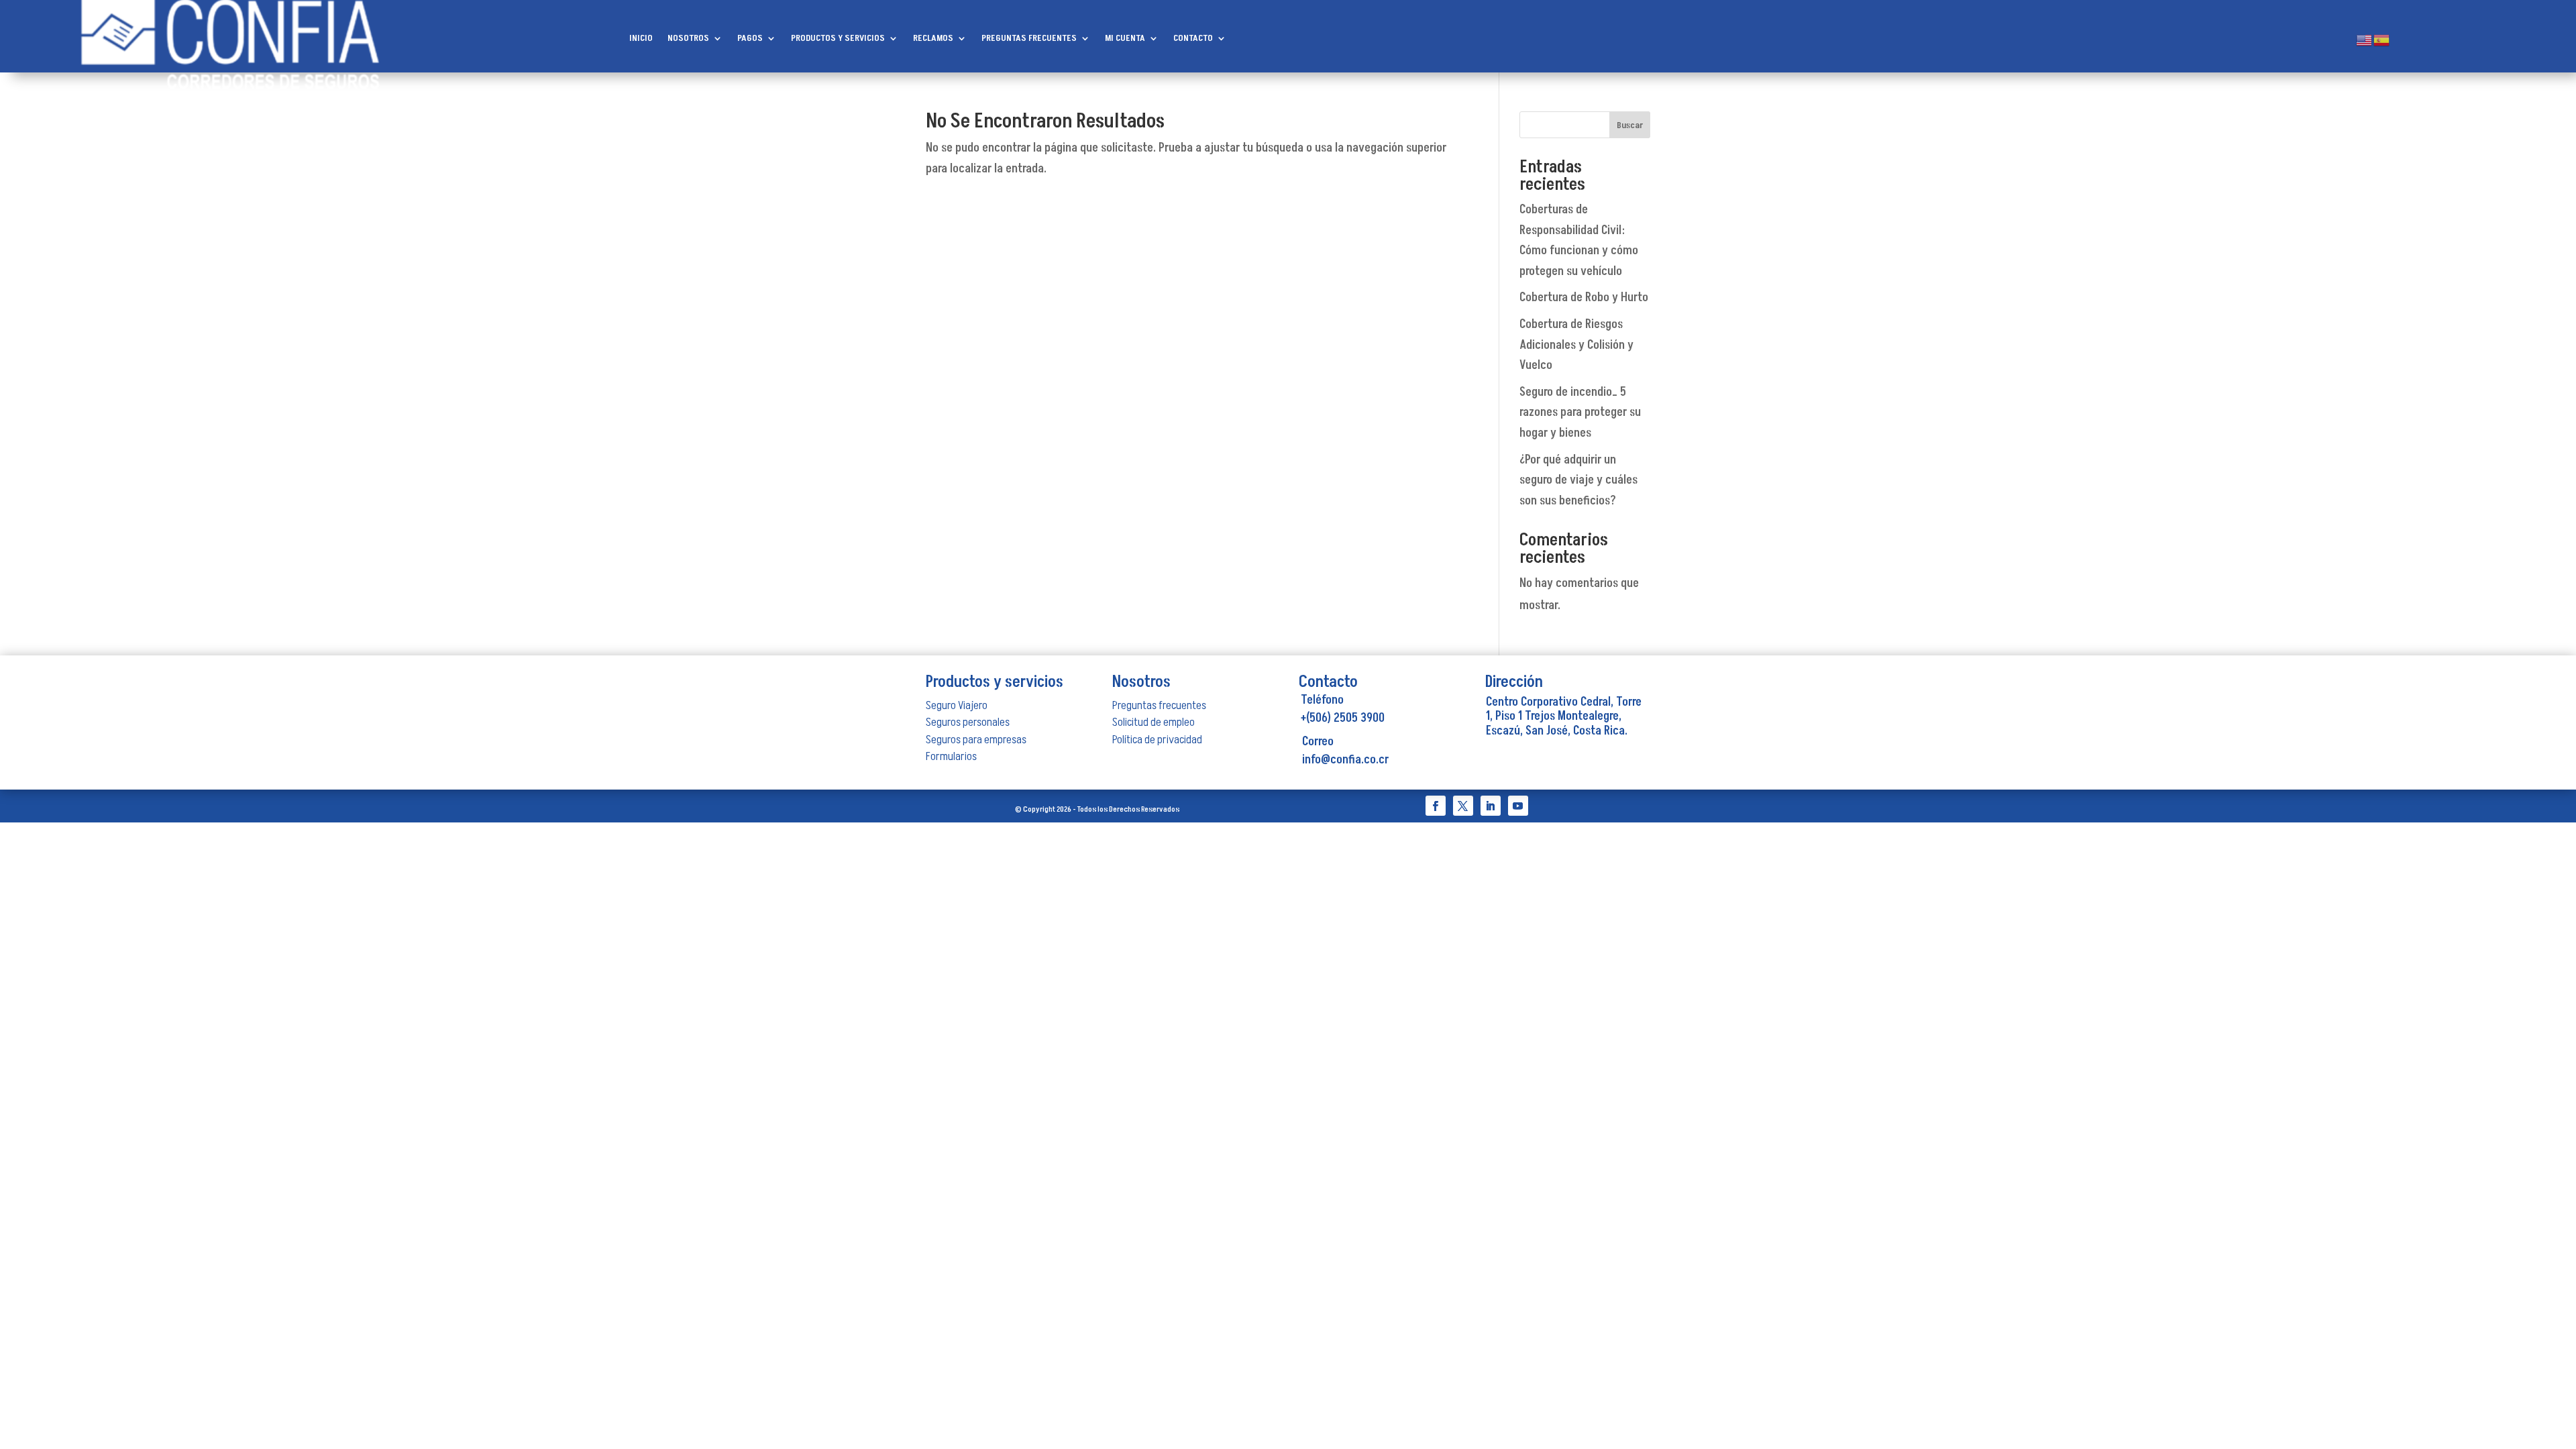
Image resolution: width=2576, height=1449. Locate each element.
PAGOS (750, 39)
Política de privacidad (1157, 740)
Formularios (951, 756)
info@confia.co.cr (1345, 760)
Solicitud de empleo (1153, 722)
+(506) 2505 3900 (1343, 718)
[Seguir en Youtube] (1518, 806)
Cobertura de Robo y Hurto (1584, 298)
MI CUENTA (1125, 39)
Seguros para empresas (976, 740)
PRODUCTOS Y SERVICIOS (838, 39)
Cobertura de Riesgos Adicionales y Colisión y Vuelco (1576, 345)
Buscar (1630, 125)
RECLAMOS (933, 39)
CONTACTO (1193, 39)
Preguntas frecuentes (1159, 705)
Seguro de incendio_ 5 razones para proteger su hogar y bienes (1580, 413)
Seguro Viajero (957, 705)
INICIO (641, 39)
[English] (2365, 40)
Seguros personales (968, 722)
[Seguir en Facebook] (1436, 806)
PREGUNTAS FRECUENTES (1029, 39)
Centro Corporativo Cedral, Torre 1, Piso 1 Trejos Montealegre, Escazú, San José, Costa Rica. (1564, 716)
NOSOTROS (688, 39)
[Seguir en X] (1463, 806)
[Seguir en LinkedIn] (1491, 806)
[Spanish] (2382, 40)
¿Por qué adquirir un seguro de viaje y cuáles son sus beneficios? (1578, 480)
